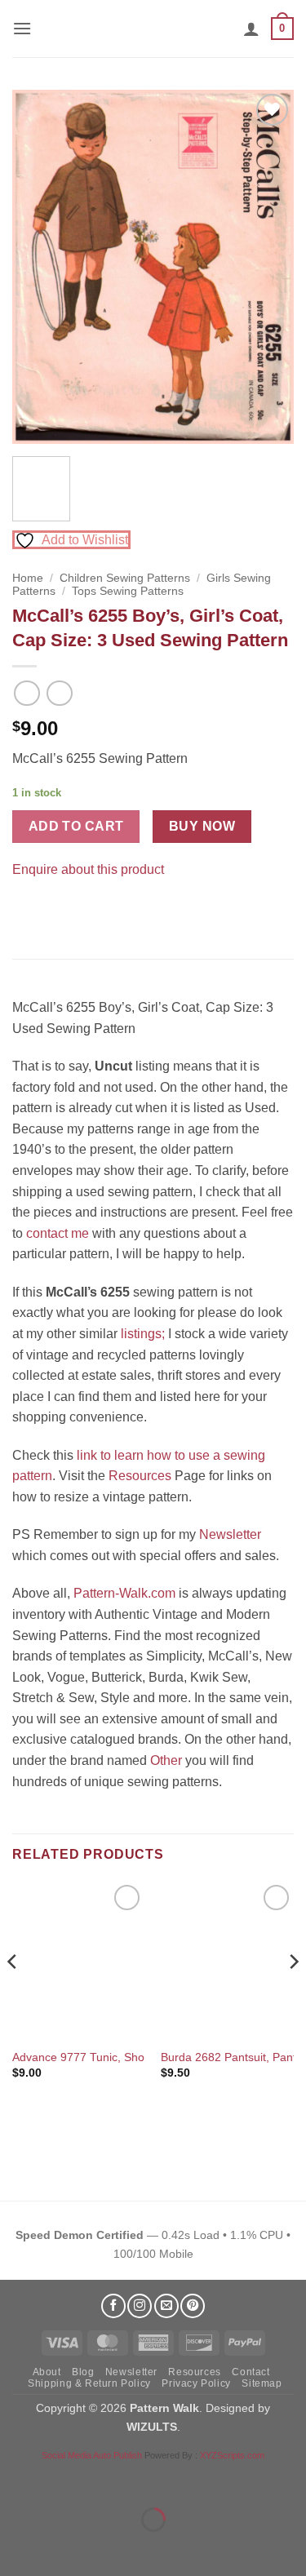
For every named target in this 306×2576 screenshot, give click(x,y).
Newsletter (230, 1534)
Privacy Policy (196, 2383)
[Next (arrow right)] (64, 2548)
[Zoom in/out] (16, 2479)
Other (166, 1760)
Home (28, 578)
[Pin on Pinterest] (57, 910)
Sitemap (262, 2383)
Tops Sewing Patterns (128, 591)
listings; (143, 1334)
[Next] (268, 267)
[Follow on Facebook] (113, 2306)
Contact (251, 2372)
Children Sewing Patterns (125, 578)
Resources (140, 1476)
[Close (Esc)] (160, 2479)
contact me (58, 1233)
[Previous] (38, 267)
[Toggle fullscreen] (64, 2479)
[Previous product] (59, 693)
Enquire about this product (88, 869)
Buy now (202, 826)
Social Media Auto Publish (92, 2455)
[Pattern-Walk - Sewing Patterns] (153, 29)
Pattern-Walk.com (124, 1593)
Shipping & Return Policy (89, 2383)
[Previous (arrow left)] (16, 2548)
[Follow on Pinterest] (193, 2306)
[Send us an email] (166, 2306)
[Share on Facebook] (27, 910)
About (47, 2372)
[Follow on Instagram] (140, 2306)
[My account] (251, 29)
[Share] (111, 2479)
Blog (83, 2372)
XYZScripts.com (232, 2455)
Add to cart (76, 826)
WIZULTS (152, 2427)
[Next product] (27, 693)
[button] (22, 28)
